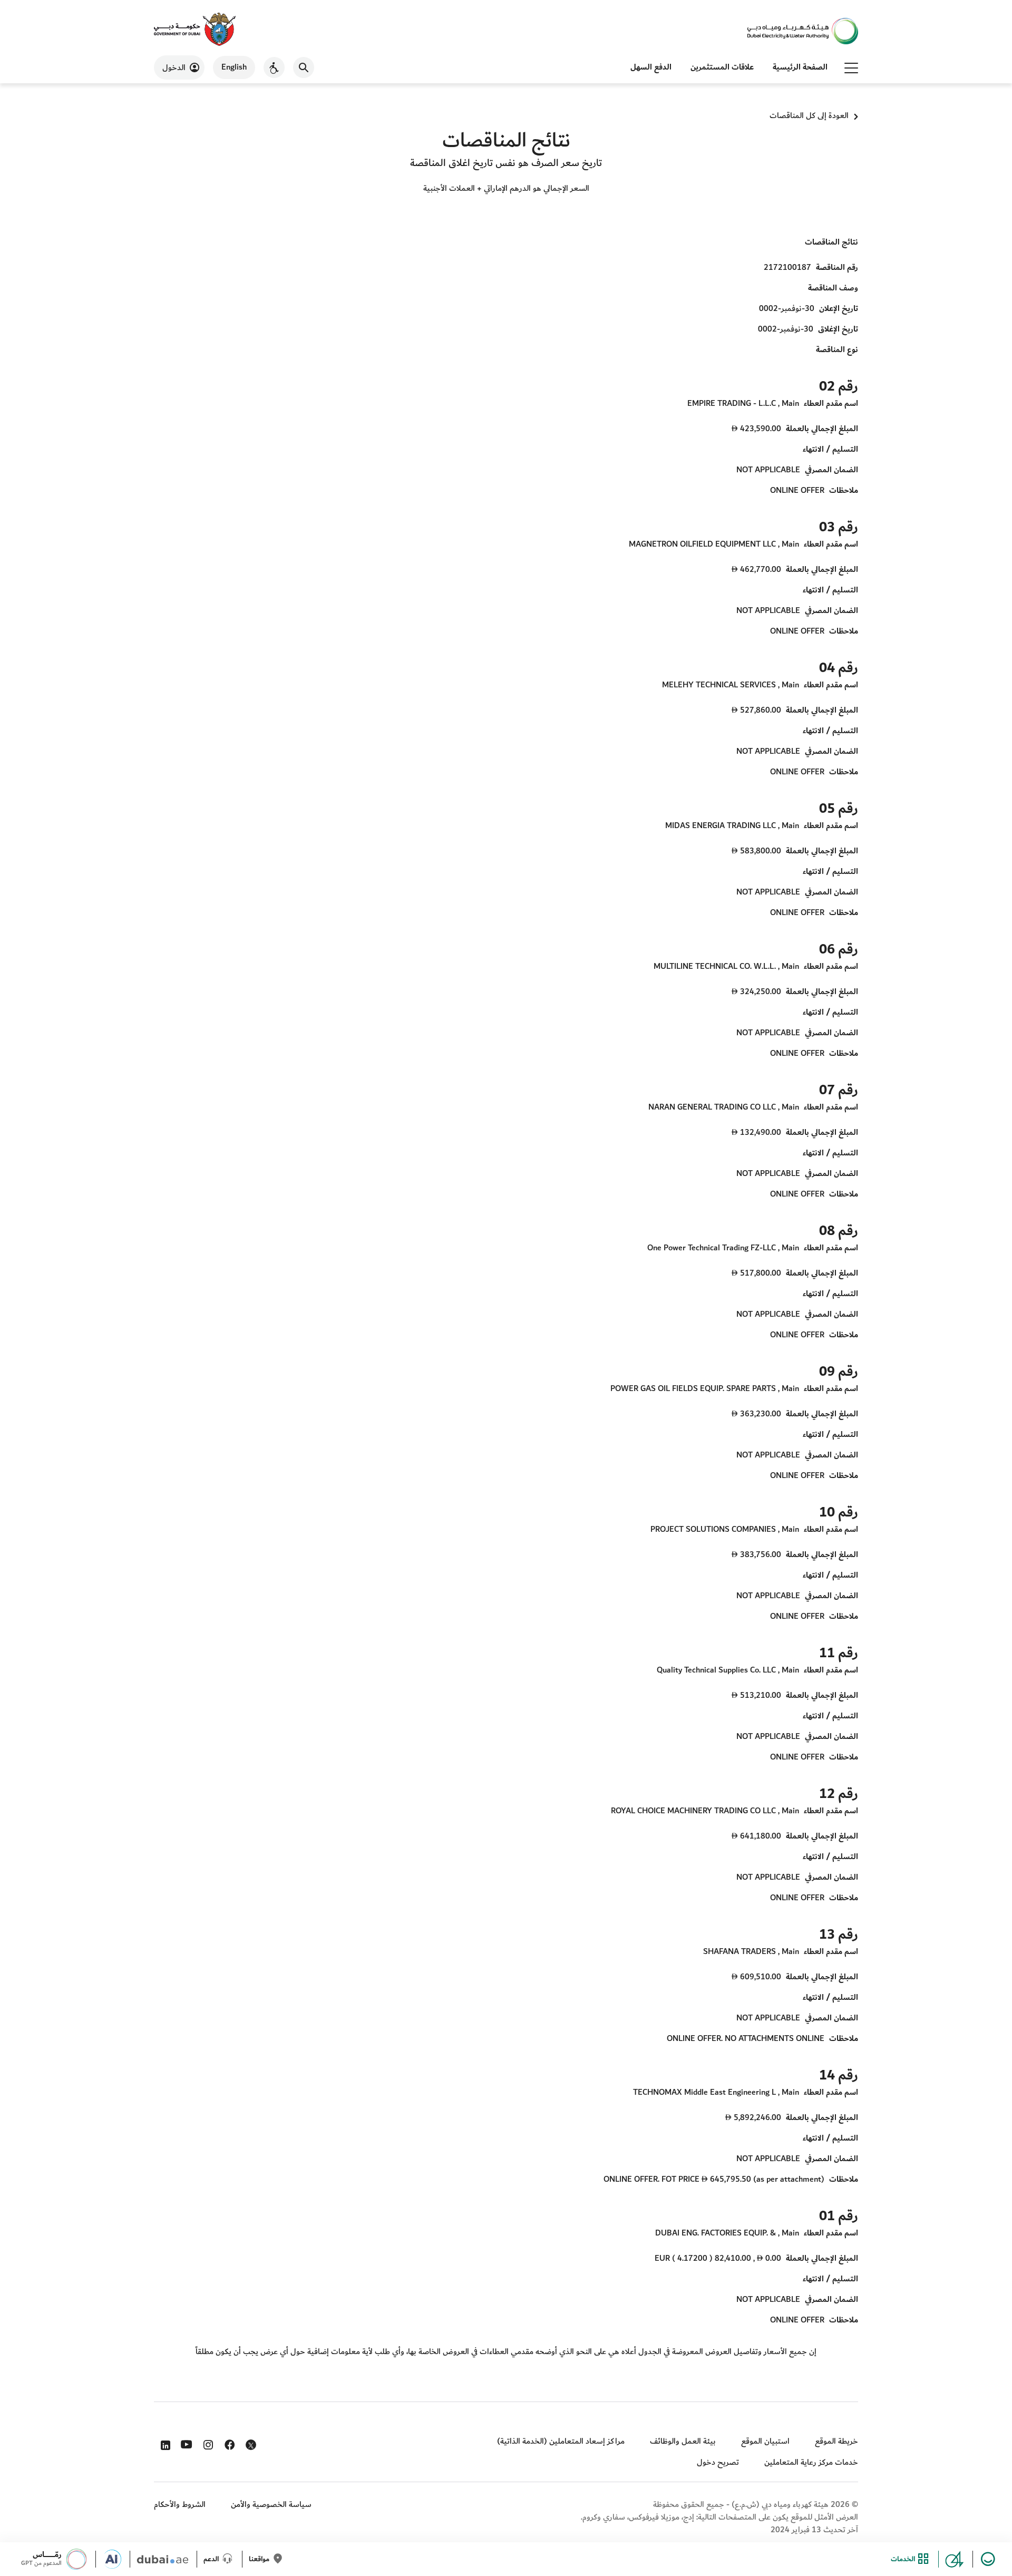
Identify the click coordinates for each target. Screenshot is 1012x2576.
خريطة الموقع (836, 2441)
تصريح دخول (718, 2462)
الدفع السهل (651, 67)
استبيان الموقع (765, 2441)
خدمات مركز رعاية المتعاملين (811, 2462)
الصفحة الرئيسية (800, 67)
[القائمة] (851, 67)
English (234, 67)
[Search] (304, 67)
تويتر (250, 2447)
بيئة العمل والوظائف (683, 2441)
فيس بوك (228, 2443)
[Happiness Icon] (989, 2559)
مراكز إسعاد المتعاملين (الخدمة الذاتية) (561, 2441)
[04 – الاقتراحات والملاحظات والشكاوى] (959, 2559)
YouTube (185, 2443)
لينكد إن (164, 2443)
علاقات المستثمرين (722, 67)
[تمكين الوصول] (274, 67)
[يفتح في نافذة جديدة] (195, 30)
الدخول (174, 68)
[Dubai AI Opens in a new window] (116, 2559)
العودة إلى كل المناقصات (809, 116)
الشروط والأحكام (180, 2505)
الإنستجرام (207, 2443)
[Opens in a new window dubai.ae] (167, 2559)
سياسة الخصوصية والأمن (271, 2505)
